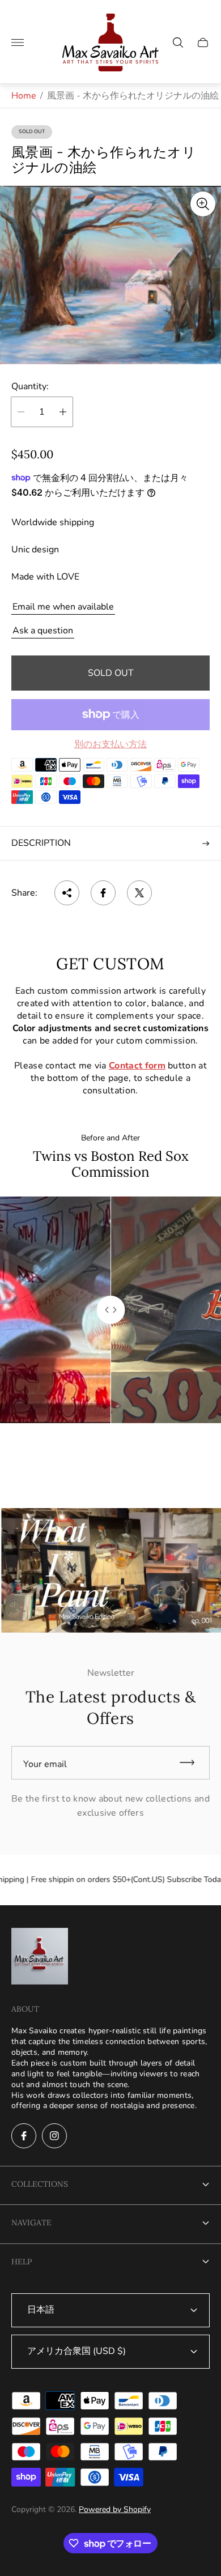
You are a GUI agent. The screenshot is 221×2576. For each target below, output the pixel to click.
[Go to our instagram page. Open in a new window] (54, 2136)
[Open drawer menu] (18, 42)
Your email (45, 1764)
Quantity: (30, 386)
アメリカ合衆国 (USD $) (76, 2351)
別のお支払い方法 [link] (110, 744)
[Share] (67, 893)
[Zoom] (203, 204)
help (22, 2262)
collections (40, 2184)
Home (24, 96)
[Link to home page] (40, 1957)
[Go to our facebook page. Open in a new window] (24, 2136)
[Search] (178, 42)
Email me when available (63, 607)
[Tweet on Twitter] (139, 893)
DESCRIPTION (41, 843)
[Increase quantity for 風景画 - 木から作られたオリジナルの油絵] (63, 412)
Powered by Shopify (115, 2509)
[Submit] (192, 1763)
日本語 (41, 2310)
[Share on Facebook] (103, 893)
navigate (31, 2222)
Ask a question (43, 631)
